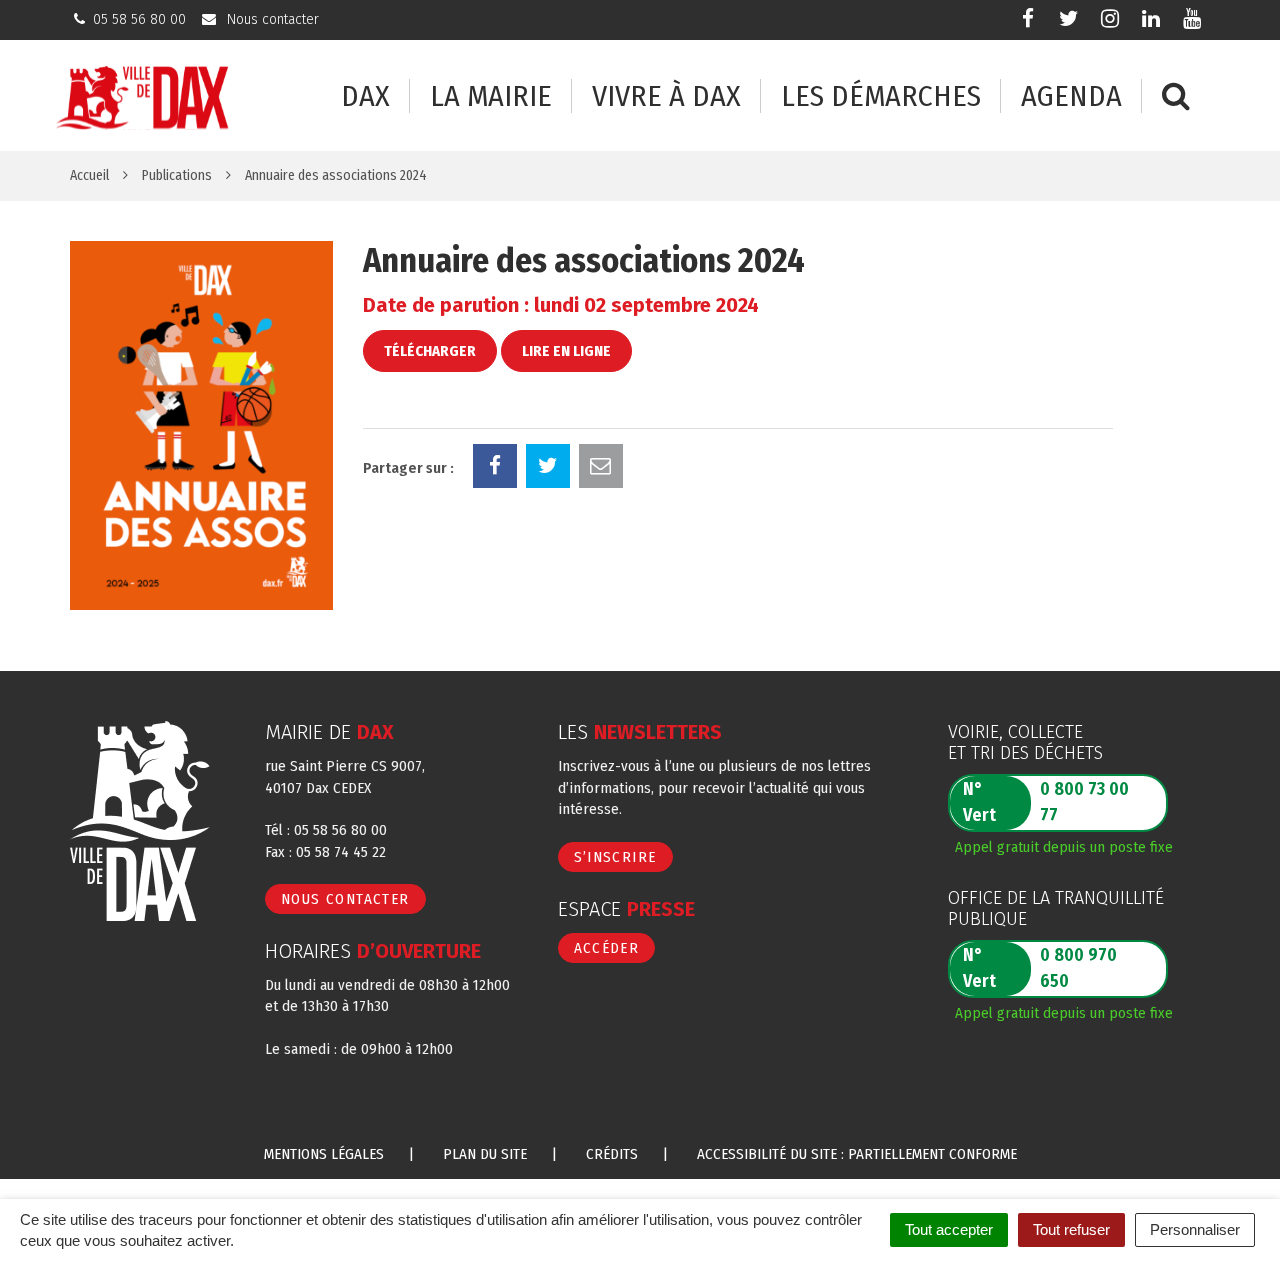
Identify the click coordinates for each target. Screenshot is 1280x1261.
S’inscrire (615, 857)
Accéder (607, 948)
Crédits (612, 1154)
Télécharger (430, 351)
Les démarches (881, 96)
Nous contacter (345, 899)
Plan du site (485, 1154)
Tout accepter (949, 1229)
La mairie (491, 96)
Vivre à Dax (666, 96)
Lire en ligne (566, 351)
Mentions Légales (324, 1154)
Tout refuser (1071, 1229)
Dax (365, 96)
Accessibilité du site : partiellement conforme (857, 1154)
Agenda (1071, 96)
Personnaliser (1195, 1229)
